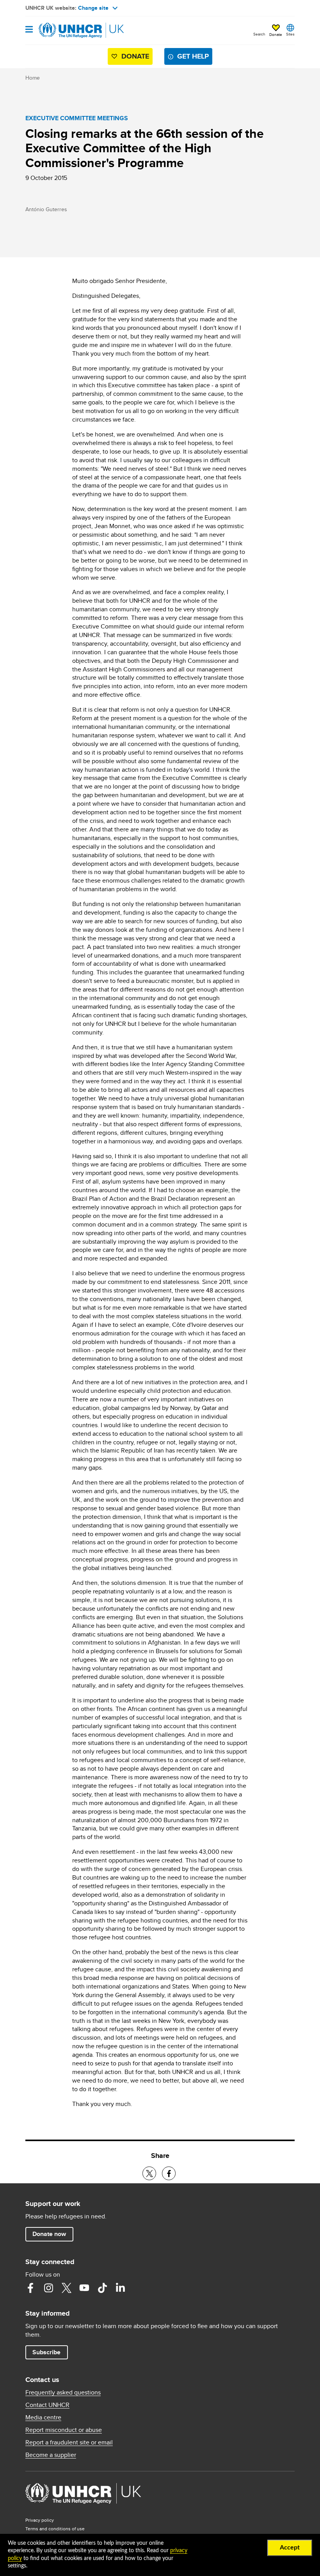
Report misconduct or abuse (64, 2430)
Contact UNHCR (47, 2405)
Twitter (66, 2288)
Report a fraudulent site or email (69, 2442)
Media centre (43, 2418)
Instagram (48, 2288)
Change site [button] (93, 8)
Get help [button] (193, 56)
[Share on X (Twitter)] (149, 2173)
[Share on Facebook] (169, 2173)
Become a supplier (51, 2455)
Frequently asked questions (63, 2393)
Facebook (30, 2288)
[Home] (65, 30)
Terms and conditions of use (55, 2529)
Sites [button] (290, 34)
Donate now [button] (49, 2234)
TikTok (102, 2288)
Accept (290, 2548)
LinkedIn (120, 2288)
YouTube (84, 2288)
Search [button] (259, 34)
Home (33, 78)
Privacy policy (40, 2520)
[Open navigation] (29, 30)
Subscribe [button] (46, 2352)
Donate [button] (276, 34)
